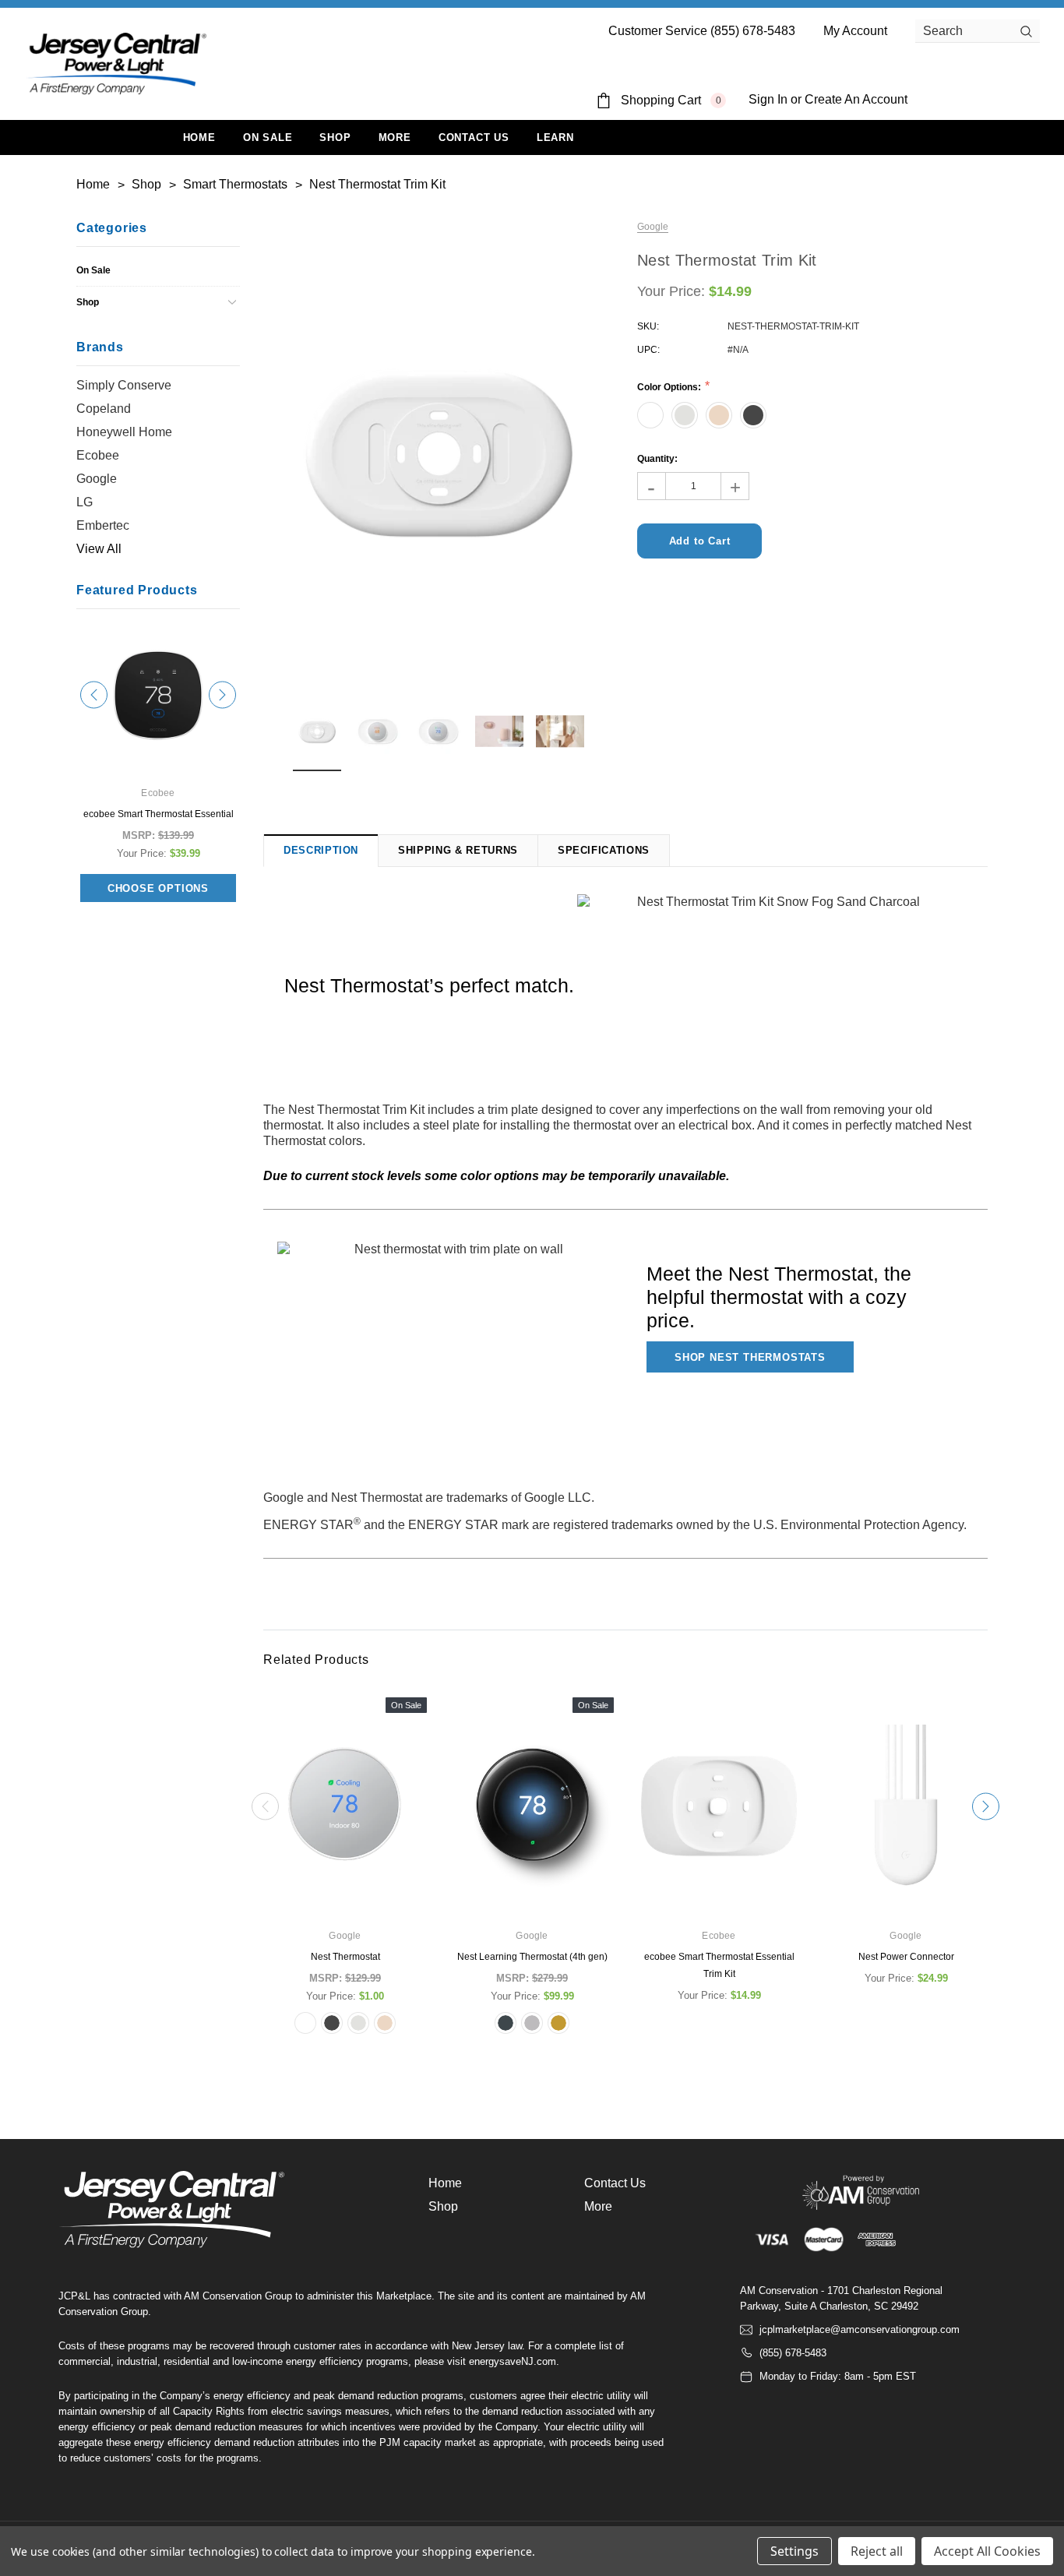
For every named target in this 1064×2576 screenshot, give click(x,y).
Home (445, 2183)
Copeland (104, 409)
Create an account (856, 99)
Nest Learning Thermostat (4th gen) (532, 1957)
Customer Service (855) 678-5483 (702, 31)
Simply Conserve (124, 385)
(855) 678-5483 (793, 2353)
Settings (794, 2551)
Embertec (103, 525)
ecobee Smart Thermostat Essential (159, 814)
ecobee (98, 455)
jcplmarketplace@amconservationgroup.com (860, 2329)
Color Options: (670, 387)
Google (97, 479)
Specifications (604, 850)
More (395, 137)
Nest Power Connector (906, 1957)
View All (99, 549)
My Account (855, 31)
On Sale (93, 270)
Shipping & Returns (458, 850)
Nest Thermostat (345, 1957)
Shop (335, 137)
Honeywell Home (124, 432)
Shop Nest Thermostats (750, 1357)
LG (85, 502)
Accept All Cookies (987, 2551)
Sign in (768, 99)
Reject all (877, 2551)
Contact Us (615, 2183)
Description (321, 850)
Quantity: (657, 459)
